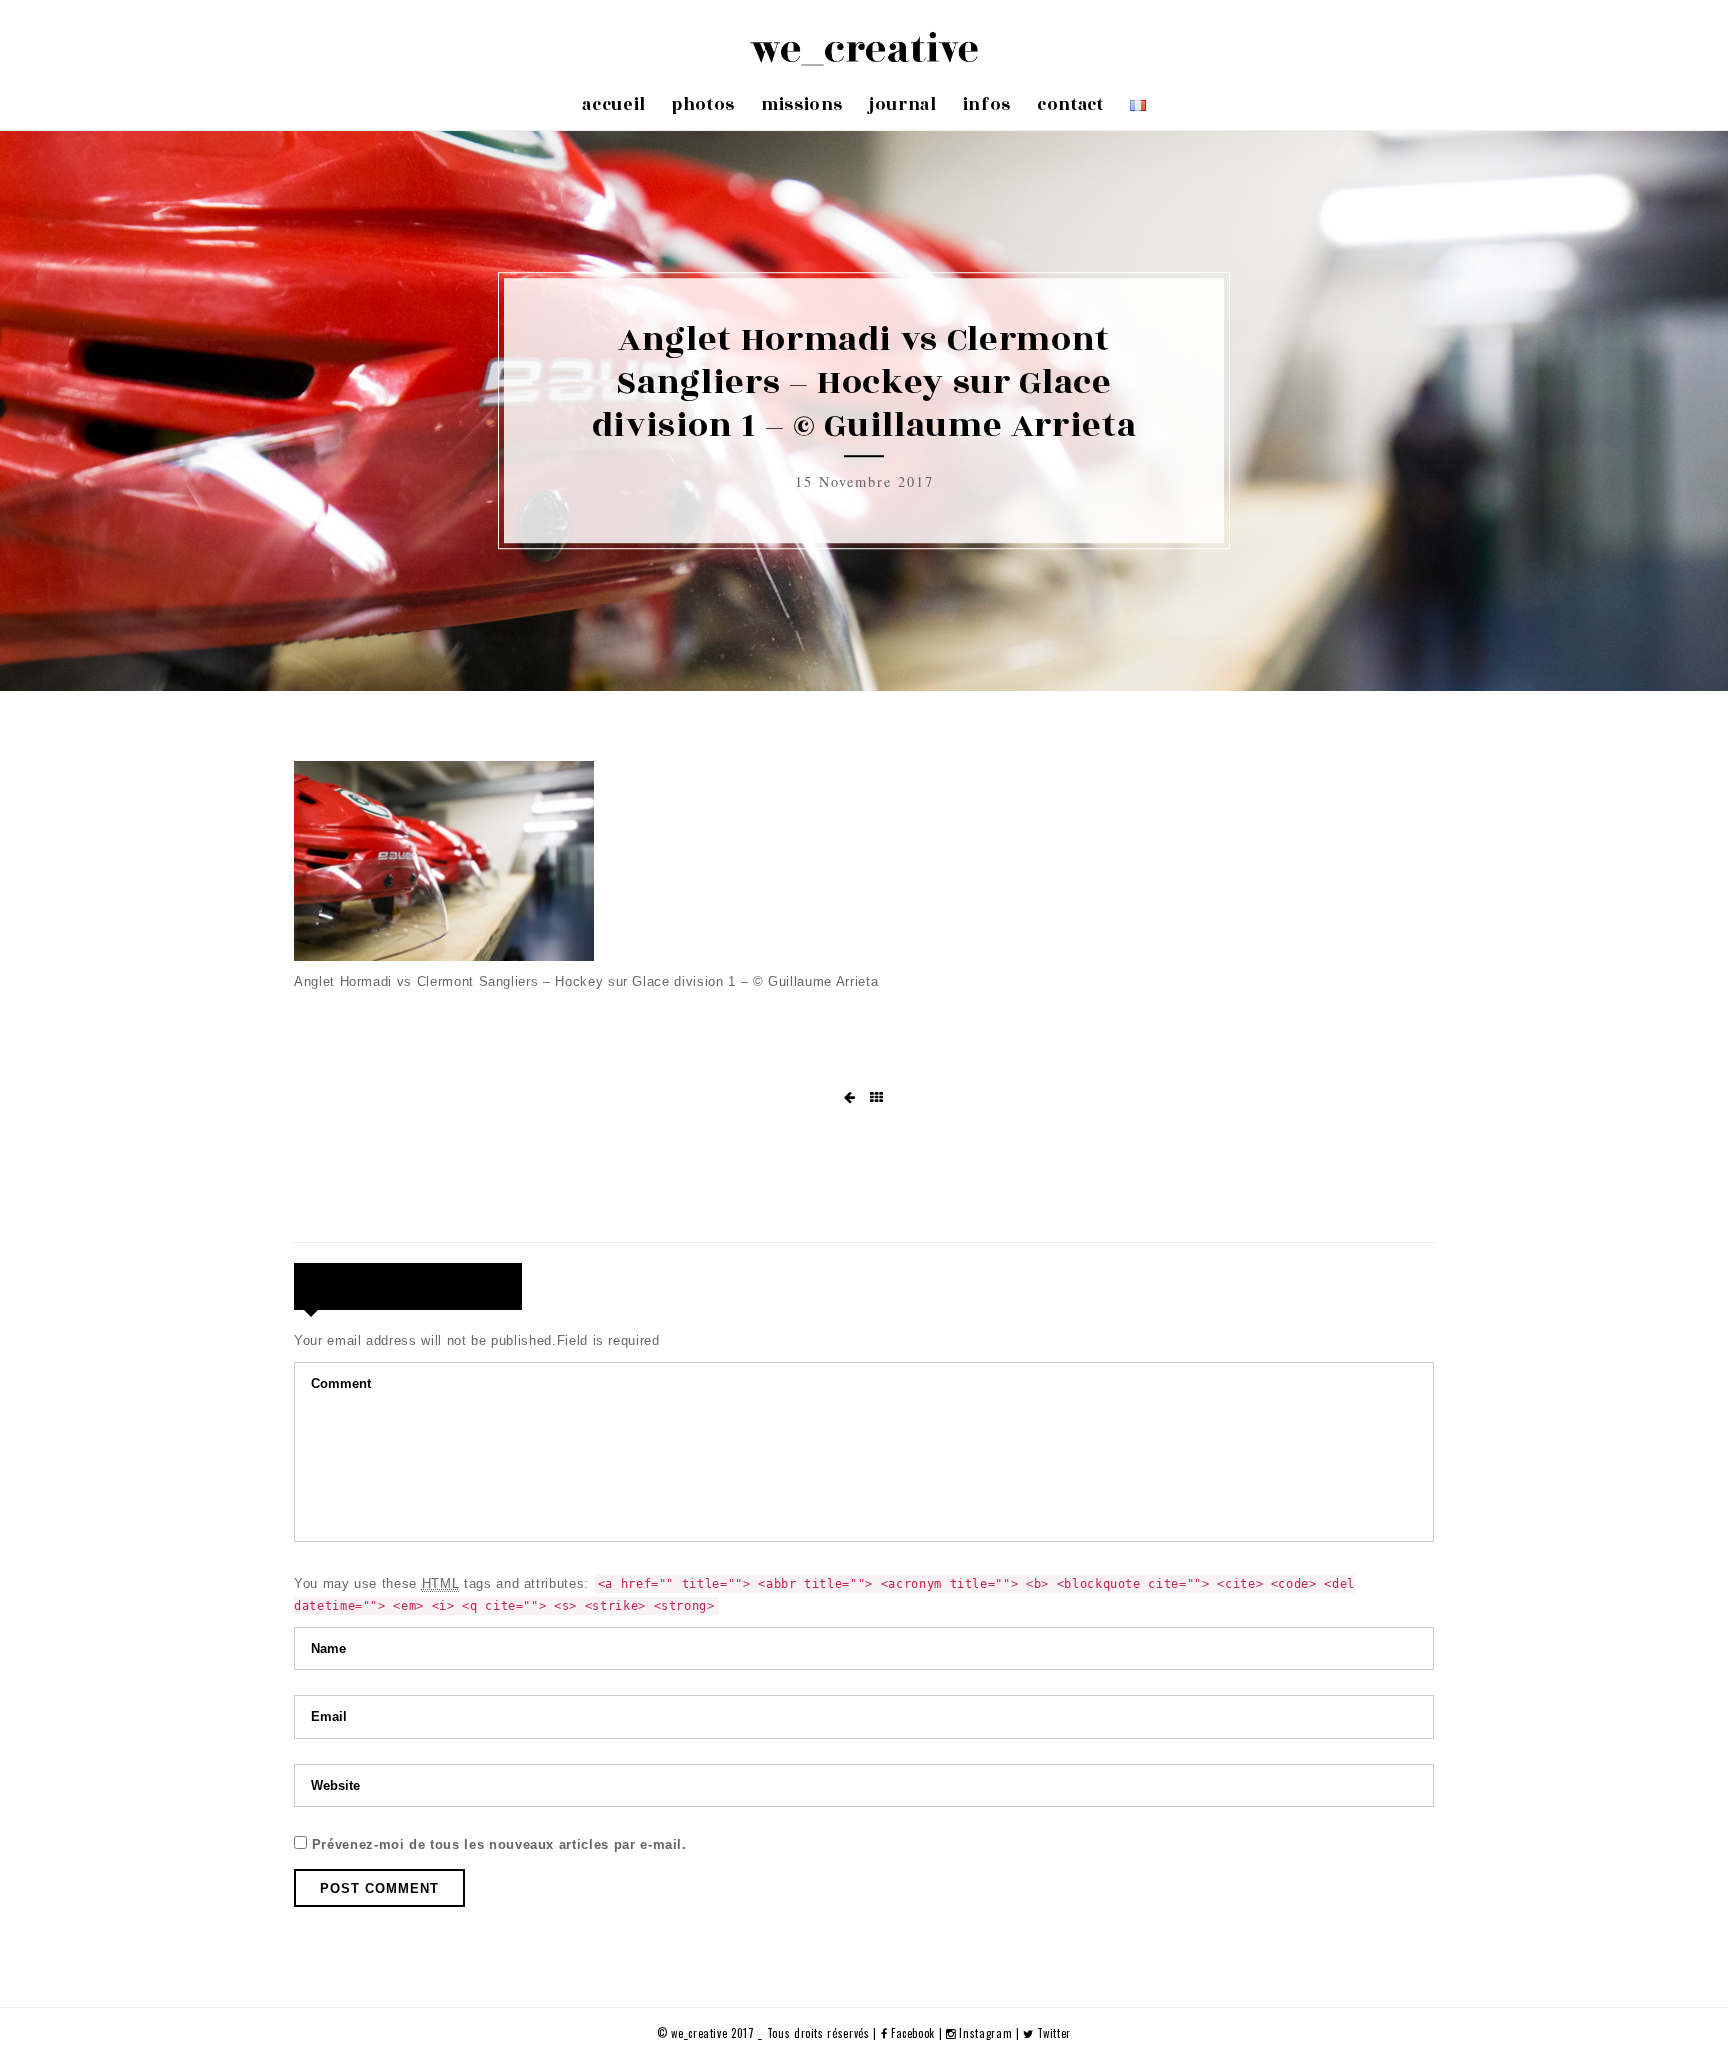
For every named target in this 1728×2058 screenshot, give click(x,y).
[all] (877, 1098)
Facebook (913, 2033)
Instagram (986, 2033)
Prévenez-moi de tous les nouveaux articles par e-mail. (499, 1844)
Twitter (1052, 2033)
